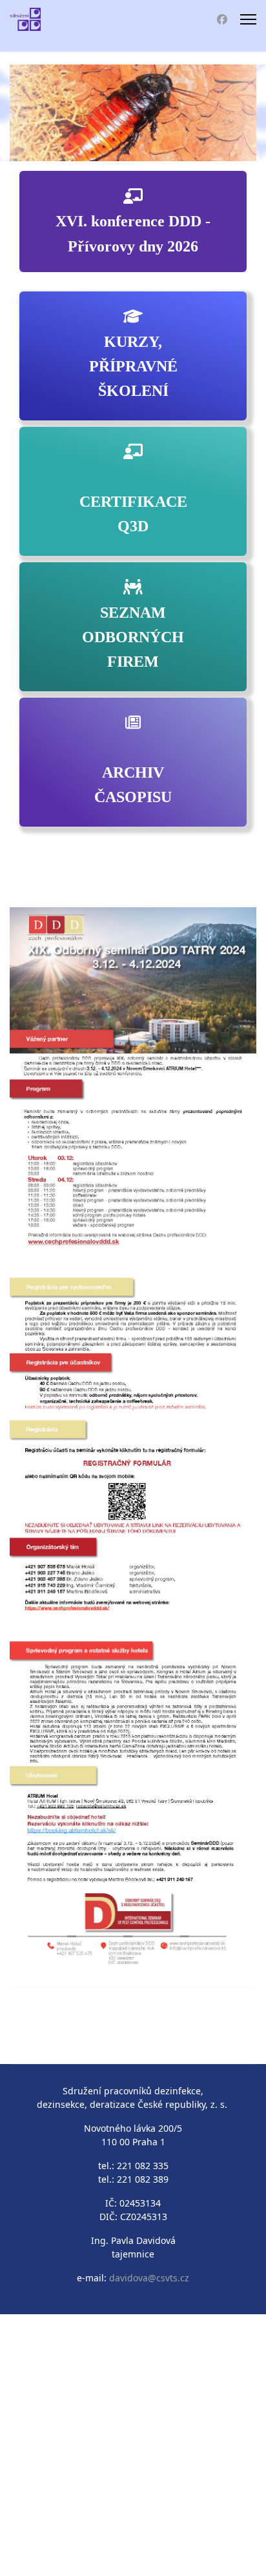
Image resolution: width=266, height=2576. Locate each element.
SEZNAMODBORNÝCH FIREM (133, 637)
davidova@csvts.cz (149, 2278)
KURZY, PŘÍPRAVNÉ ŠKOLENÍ (133, 367)
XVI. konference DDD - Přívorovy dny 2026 (133, 233)
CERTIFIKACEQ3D (133, 514)
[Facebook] (222, 19)
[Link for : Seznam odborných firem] (133, 113)
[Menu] (248, 19)
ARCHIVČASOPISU (133, 785)
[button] (217, 113)
